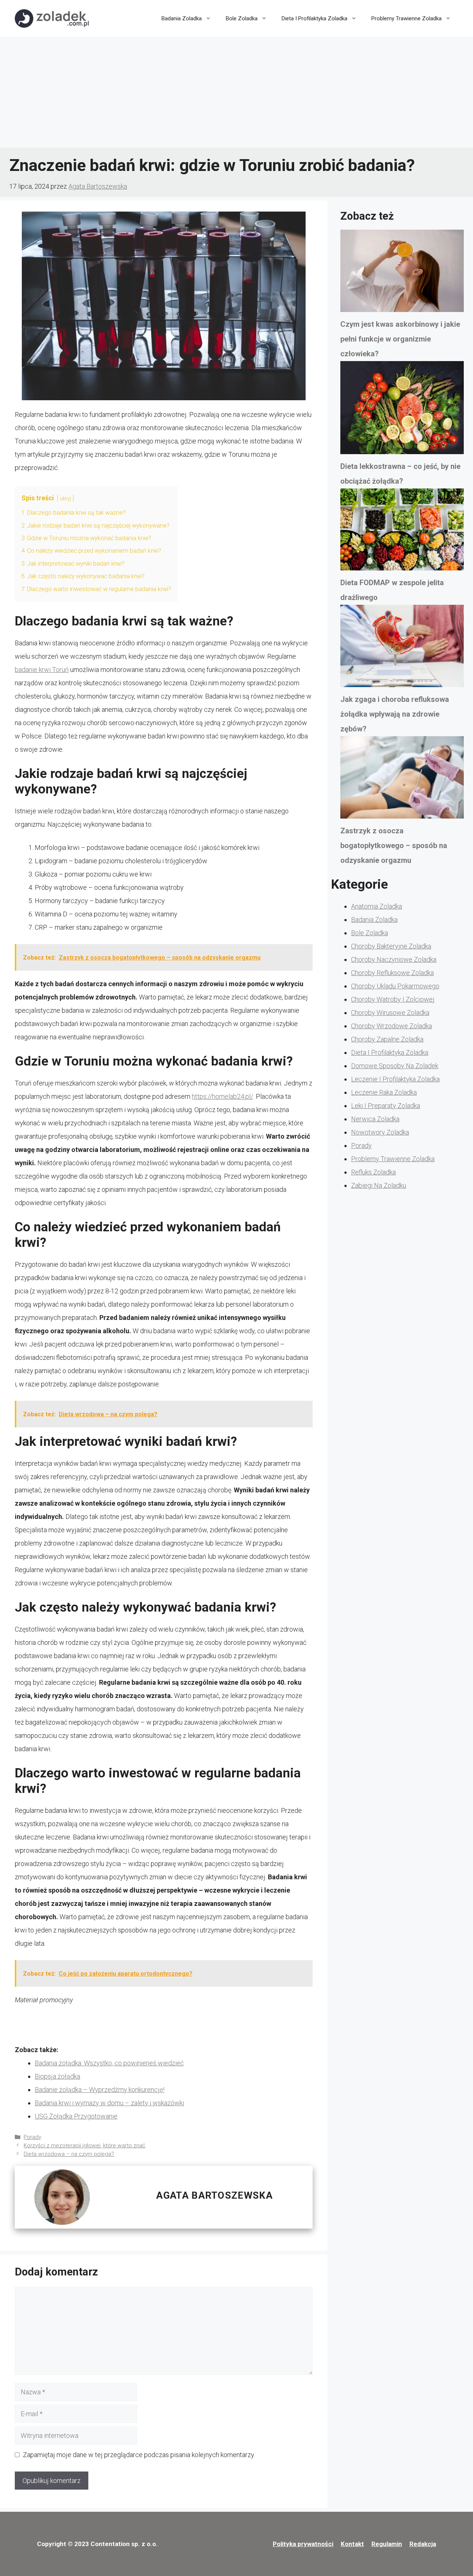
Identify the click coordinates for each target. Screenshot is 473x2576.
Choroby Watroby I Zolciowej (393, 999)
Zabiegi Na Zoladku (379, 1185)
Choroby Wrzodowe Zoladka (392, 1026)
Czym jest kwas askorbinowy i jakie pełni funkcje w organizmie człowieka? (400, 339)
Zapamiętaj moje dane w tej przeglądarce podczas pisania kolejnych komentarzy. (139, 2455)
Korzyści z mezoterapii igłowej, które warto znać (84, 2145)
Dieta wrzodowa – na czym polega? (69, 2154)
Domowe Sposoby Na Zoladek (395, 1066)
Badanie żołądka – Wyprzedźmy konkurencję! (100, 2090)
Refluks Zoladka (373, 1172)
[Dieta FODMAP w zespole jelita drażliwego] (402, 532)
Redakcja (423, 2544)
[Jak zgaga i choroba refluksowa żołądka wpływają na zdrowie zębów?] (402, 648)
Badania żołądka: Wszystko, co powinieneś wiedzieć (109, 2063)
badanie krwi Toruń (42, 670)
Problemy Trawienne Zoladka (406, 18)
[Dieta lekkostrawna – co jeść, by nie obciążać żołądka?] (402, 410)
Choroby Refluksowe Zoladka (392, 973)
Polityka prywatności (303, 2544)
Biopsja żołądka (57, 2076)
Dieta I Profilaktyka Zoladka (314, 18)
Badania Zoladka (182, 18)
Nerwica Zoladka (375, 1119)
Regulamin (387, 2544)
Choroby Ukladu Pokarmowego (395, 986)
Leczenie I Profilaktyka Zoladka (395, 1079)
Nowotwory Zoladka (380, 1132)
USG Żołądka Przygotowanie (76, 2116)
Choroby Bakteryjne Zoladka (391, 946)
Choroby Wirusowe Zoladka (390, 1013)
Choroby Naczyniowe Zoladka (394, 959)
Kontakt (352, 2544)
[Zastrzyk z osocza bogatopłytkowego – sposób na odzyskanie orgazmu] (402, 780)
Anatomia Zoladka (377, 906)
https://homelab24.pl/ (222, 1096)
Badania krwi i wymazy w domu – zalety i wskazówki (109, 2103)
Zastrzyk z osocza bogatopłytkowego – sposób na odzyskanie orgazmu (394, 845)
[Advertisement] (236, 92)
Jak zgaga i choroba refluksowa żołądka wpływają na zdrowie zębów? (395, 714)
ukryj (65, 499)
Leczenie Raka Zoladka (384, 1092)
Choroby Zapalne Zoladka (387, 1039)
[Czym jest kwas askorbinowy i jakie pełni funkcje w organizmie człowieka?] (402, 273)
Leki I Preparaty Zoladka (386, 1106)
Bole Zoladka (242, 18)
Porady (32, 2137)
